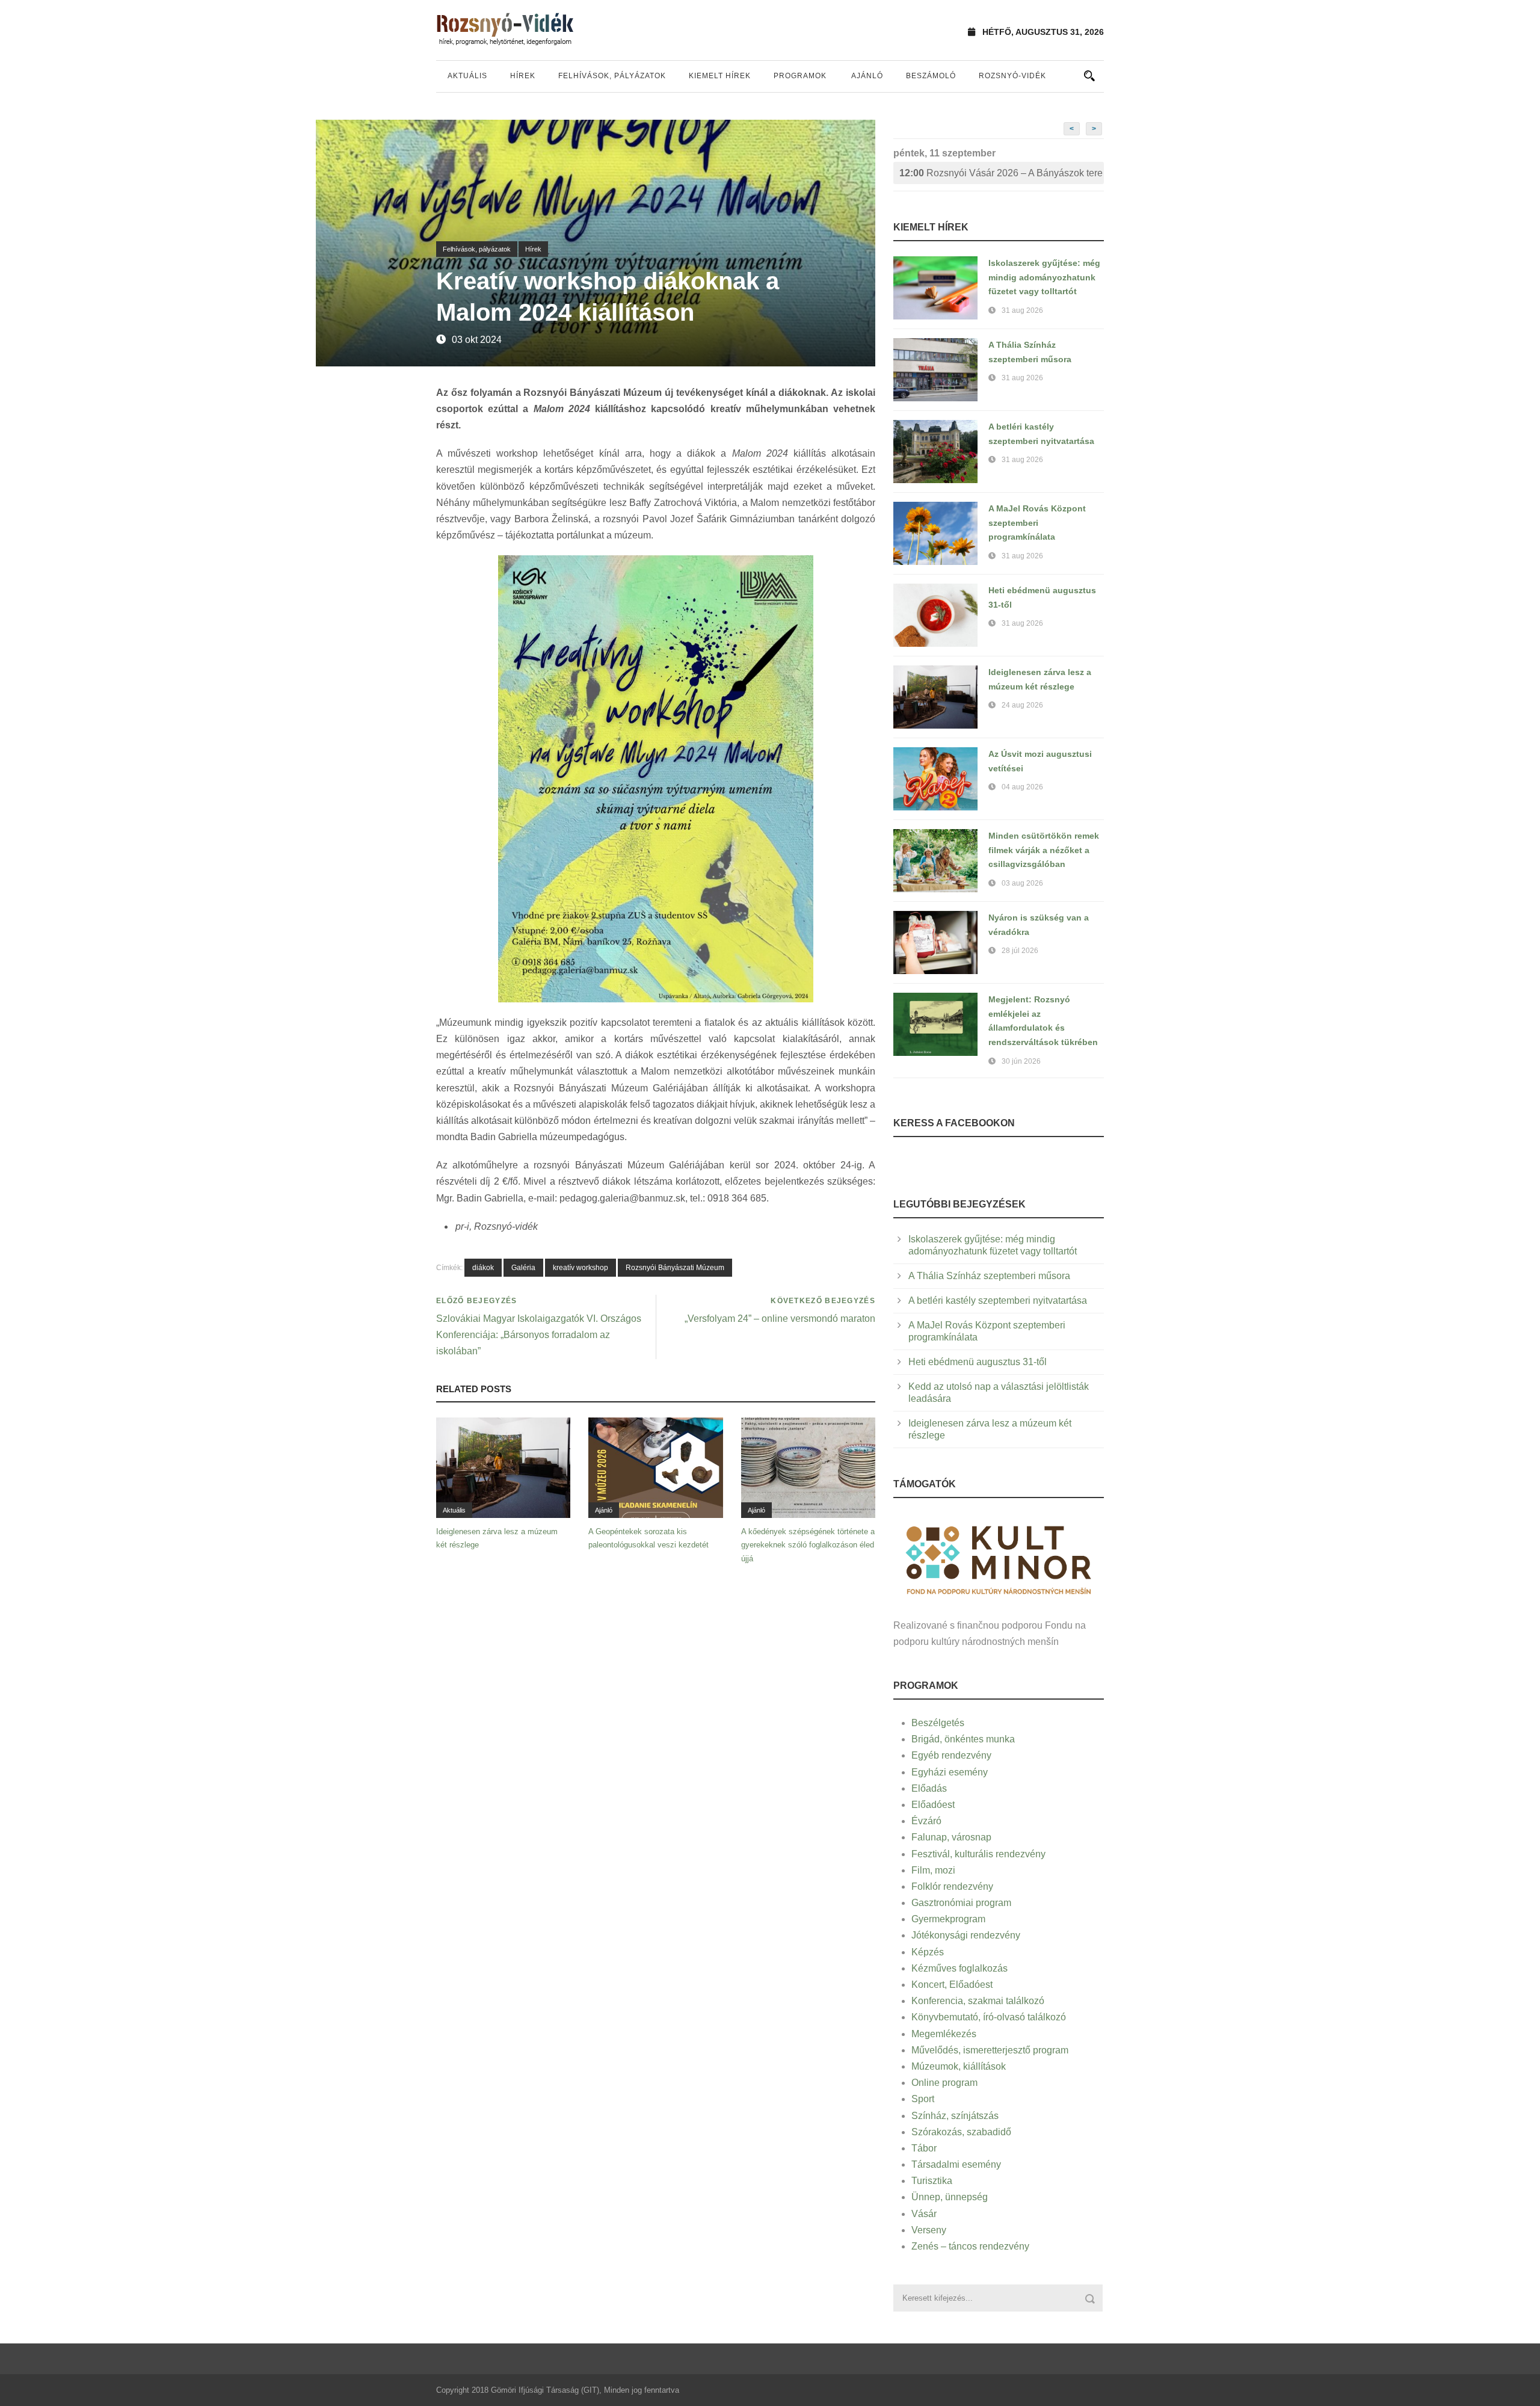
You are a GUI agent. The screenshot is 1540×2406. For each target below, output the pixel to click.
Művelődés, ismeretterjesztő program (990, 2050)
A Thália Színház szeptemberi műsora (989, 1276)
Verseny (929, 2230)
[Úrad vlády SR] (999, 1559)
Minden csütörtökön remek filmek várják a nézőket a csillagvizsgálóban (1044, 850)
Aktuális (467, 76)
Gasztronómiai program (961, 1903)
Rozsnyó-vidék (1012, 76)
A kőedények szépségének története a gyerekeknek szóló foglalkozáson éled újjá (808, 1545)
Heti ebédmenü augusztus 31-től (978, 1362)
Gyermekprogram (948, 1919)
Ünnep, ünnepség (950, 2197)
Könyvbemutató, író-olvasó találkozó (989, 2017)
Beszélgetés (938, 1723)
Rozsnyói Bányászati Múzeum (675, 1268)
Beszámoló (931, 76)
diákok (483, 1268)
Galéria (523, 1268)
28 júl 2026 (1020, 951)
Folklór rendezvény (952, 1886)
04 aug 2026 (1022, 787)
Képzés (928, 1952)
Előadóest (933, 1805)
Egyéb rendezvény (951, 1755)
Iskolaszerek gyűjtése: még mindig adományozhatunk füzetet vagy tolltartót (1044, 277)
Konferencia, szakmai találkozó (978, 2001)
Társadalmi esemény (956, 2164)
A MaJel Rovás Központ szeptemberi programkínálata (1037, 523)
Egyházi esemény (950, 1772)
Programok (800, 76)
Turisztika (932, 2181)
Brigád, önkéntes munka (963, 1739)
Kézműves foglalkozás (959, 1968)
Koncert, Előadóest (952, 1985)
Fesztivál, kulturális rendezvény (978, 1854)
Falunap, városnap (951, 1837)
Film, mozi (933, 1870)
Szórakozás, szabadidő (961, 2132)
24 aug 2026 (1022, 705)
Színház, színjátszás (955, 2116)
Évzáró (926, 1821)
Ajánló (867, 76)
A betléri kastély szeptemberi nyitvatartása (998, 1300)
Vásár (924, 2214)
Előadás (929, 1788)
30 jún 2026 (1021, 1061)
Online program (944, 2083)
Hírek (523, 76)
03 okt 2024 (477, 340)
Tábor (924, 2148)
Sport (923, 2099)
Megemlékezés (944, 2034)
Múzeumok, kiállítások (959, 2066)
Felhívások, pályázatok (612, 76)
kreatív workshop (581, 1268)
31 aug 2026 (1022, 310)
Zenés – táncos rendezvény (970, 2246)
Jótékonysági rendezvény (966, 1935)
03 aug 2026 (1022, 883)
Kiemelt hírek (720, 76)
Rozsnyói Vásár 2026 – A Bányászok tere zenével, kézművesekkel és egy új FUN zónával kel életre (1002, 173)
